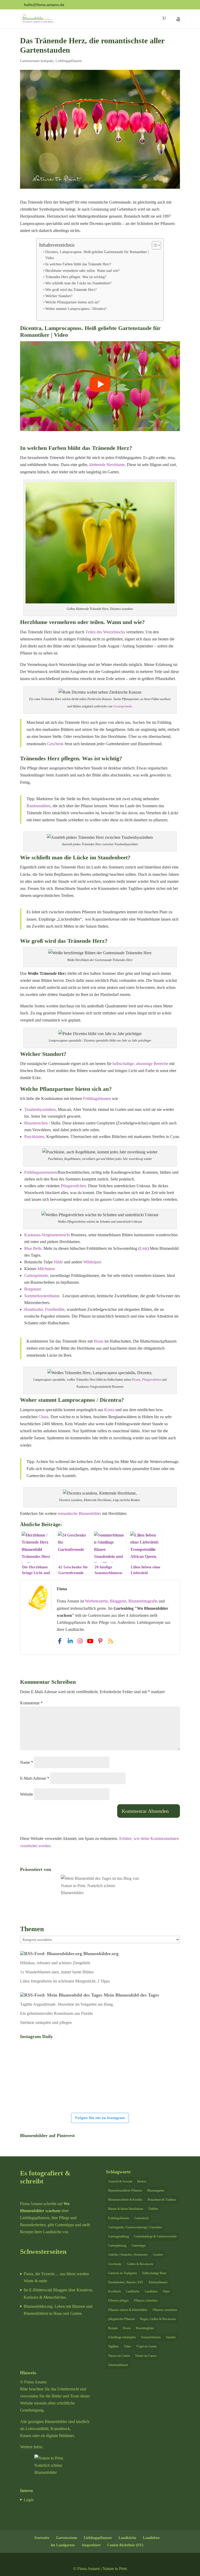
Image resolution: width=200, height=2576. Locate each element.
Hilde (58, 1262)
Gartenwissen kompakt (37, 61)
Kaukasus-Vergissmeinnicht (47, 1235)
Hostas (136, 1380)
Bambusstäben (39, 806)
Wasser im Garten (119, 2356)
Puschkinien (34, 1137)
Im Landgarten (63, 2545)
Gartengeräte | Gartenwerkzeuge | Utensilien (135, 2227)
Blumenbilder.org (101, 1954)
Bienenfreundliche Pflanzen (125, 2190)
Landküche (133, 2291)
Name (27, 1762)
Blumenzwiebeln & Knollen (125, 2200)
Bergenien (33, 1289)
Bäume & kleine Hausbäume (126, 2209)
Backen (142, 2181)
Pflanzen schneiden (146, 2300)
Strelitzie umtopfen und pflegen (46, 2023)
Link (143, 1248)
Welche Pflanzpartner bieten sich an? (72, 302)
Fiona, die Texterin (39, 2274)
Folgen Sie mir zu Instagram (100, 2118)
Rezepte (113, 2328)
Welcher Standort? (59, 296)
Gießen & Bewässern (140, 2264)
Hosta (99, 1341)
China (43, 1417)
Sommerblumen (151, 2337)
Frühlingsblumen (98, 1099)
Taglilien (113, 2346)
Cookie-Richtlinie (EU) (125, 2545)
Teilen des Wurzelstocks (105, 632)
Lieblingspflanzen (69, 61)
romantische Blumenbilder (79, 1513)
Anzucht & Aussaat (120, 2181)
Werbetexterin (96, 1601)
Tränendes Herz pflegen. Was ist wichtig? (76, 277)
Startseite (42, 2538)
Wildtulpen (92, 1262)
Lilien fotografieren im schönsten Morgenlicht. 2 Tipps (65, 1981)
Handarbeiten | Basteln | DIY (126, 2282)
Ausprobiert (91, 2545)
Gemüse (158, 2255)
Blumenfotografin (143, 1601)
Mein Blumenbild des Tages (131, 1995)
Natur (166, 2291)
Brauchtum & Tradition (162, 2200)
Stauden (171, 2337)
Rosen (127, 2328)
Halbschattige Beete (154, 2273)
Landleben (151, 2291)
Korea (109, 1410)
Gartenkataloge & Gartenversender (155, 2236)
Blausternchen (36, 1123)
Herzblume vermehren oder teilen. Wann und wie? (82, 271)
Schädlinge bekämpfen (122, 2337)
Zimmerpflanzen (118, 2365)
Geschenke (115, 2264)
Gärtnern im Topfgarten (123, 2273)
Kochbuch (114, 2291)
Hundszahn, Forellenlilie (44, 1309)
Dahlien (153, 2209)
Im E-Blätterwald (38, 2290)
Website (27, 1794)
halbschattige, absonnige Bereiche (140, 1064)
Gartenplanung (117, 2245)
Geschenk (55, 744)
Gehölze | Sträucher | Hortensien (128, 2255)
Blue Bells (33, 1248)
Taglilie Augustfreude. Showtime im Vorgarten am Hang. (67, 2004)
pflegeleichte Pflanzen (121, 2319)
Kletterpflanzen (158, 2282)
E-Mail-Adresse (35, 1778)
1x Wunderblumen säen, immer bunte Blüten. (57, 1972)
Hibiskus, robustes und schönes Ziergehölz (55, 1963)
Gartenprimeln (123, 706)
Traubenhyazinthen (40, 1109)
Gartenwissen (67, 2538)
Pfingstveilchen (73, 1186)
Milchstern (46, 1269)
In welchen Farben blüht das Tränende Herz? (78, 264)
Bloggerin (118, 1601)
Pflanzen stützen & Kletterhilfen (128, 2310)
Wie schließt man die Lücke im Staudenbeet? (78, 283)
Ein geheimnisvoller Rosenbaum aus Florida (56, 2013)
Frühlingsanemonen (40, 1172)
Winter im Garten (146, 2356)
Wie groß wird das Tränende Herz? (71, 290)
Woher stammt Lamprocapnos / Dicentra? (76, 309)
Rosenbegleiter (145, 2328)
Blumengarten (156, 2190)
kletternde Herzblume (107, 465)
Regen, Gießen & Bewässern (158, 2319)
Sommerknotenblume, (43, 1296)
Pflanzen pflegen (118, 2300)
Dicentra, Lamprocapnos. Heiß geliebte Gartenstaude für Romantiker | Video (97, 255)
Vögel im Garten (146, 2346)
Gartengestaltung (118, 2236)
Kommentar (31, 1703)
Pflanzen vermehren (165, 2310)
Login (29, 2500)
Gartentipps (139, 2245)
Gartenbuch (142, 2218)
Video (127, 2346)
